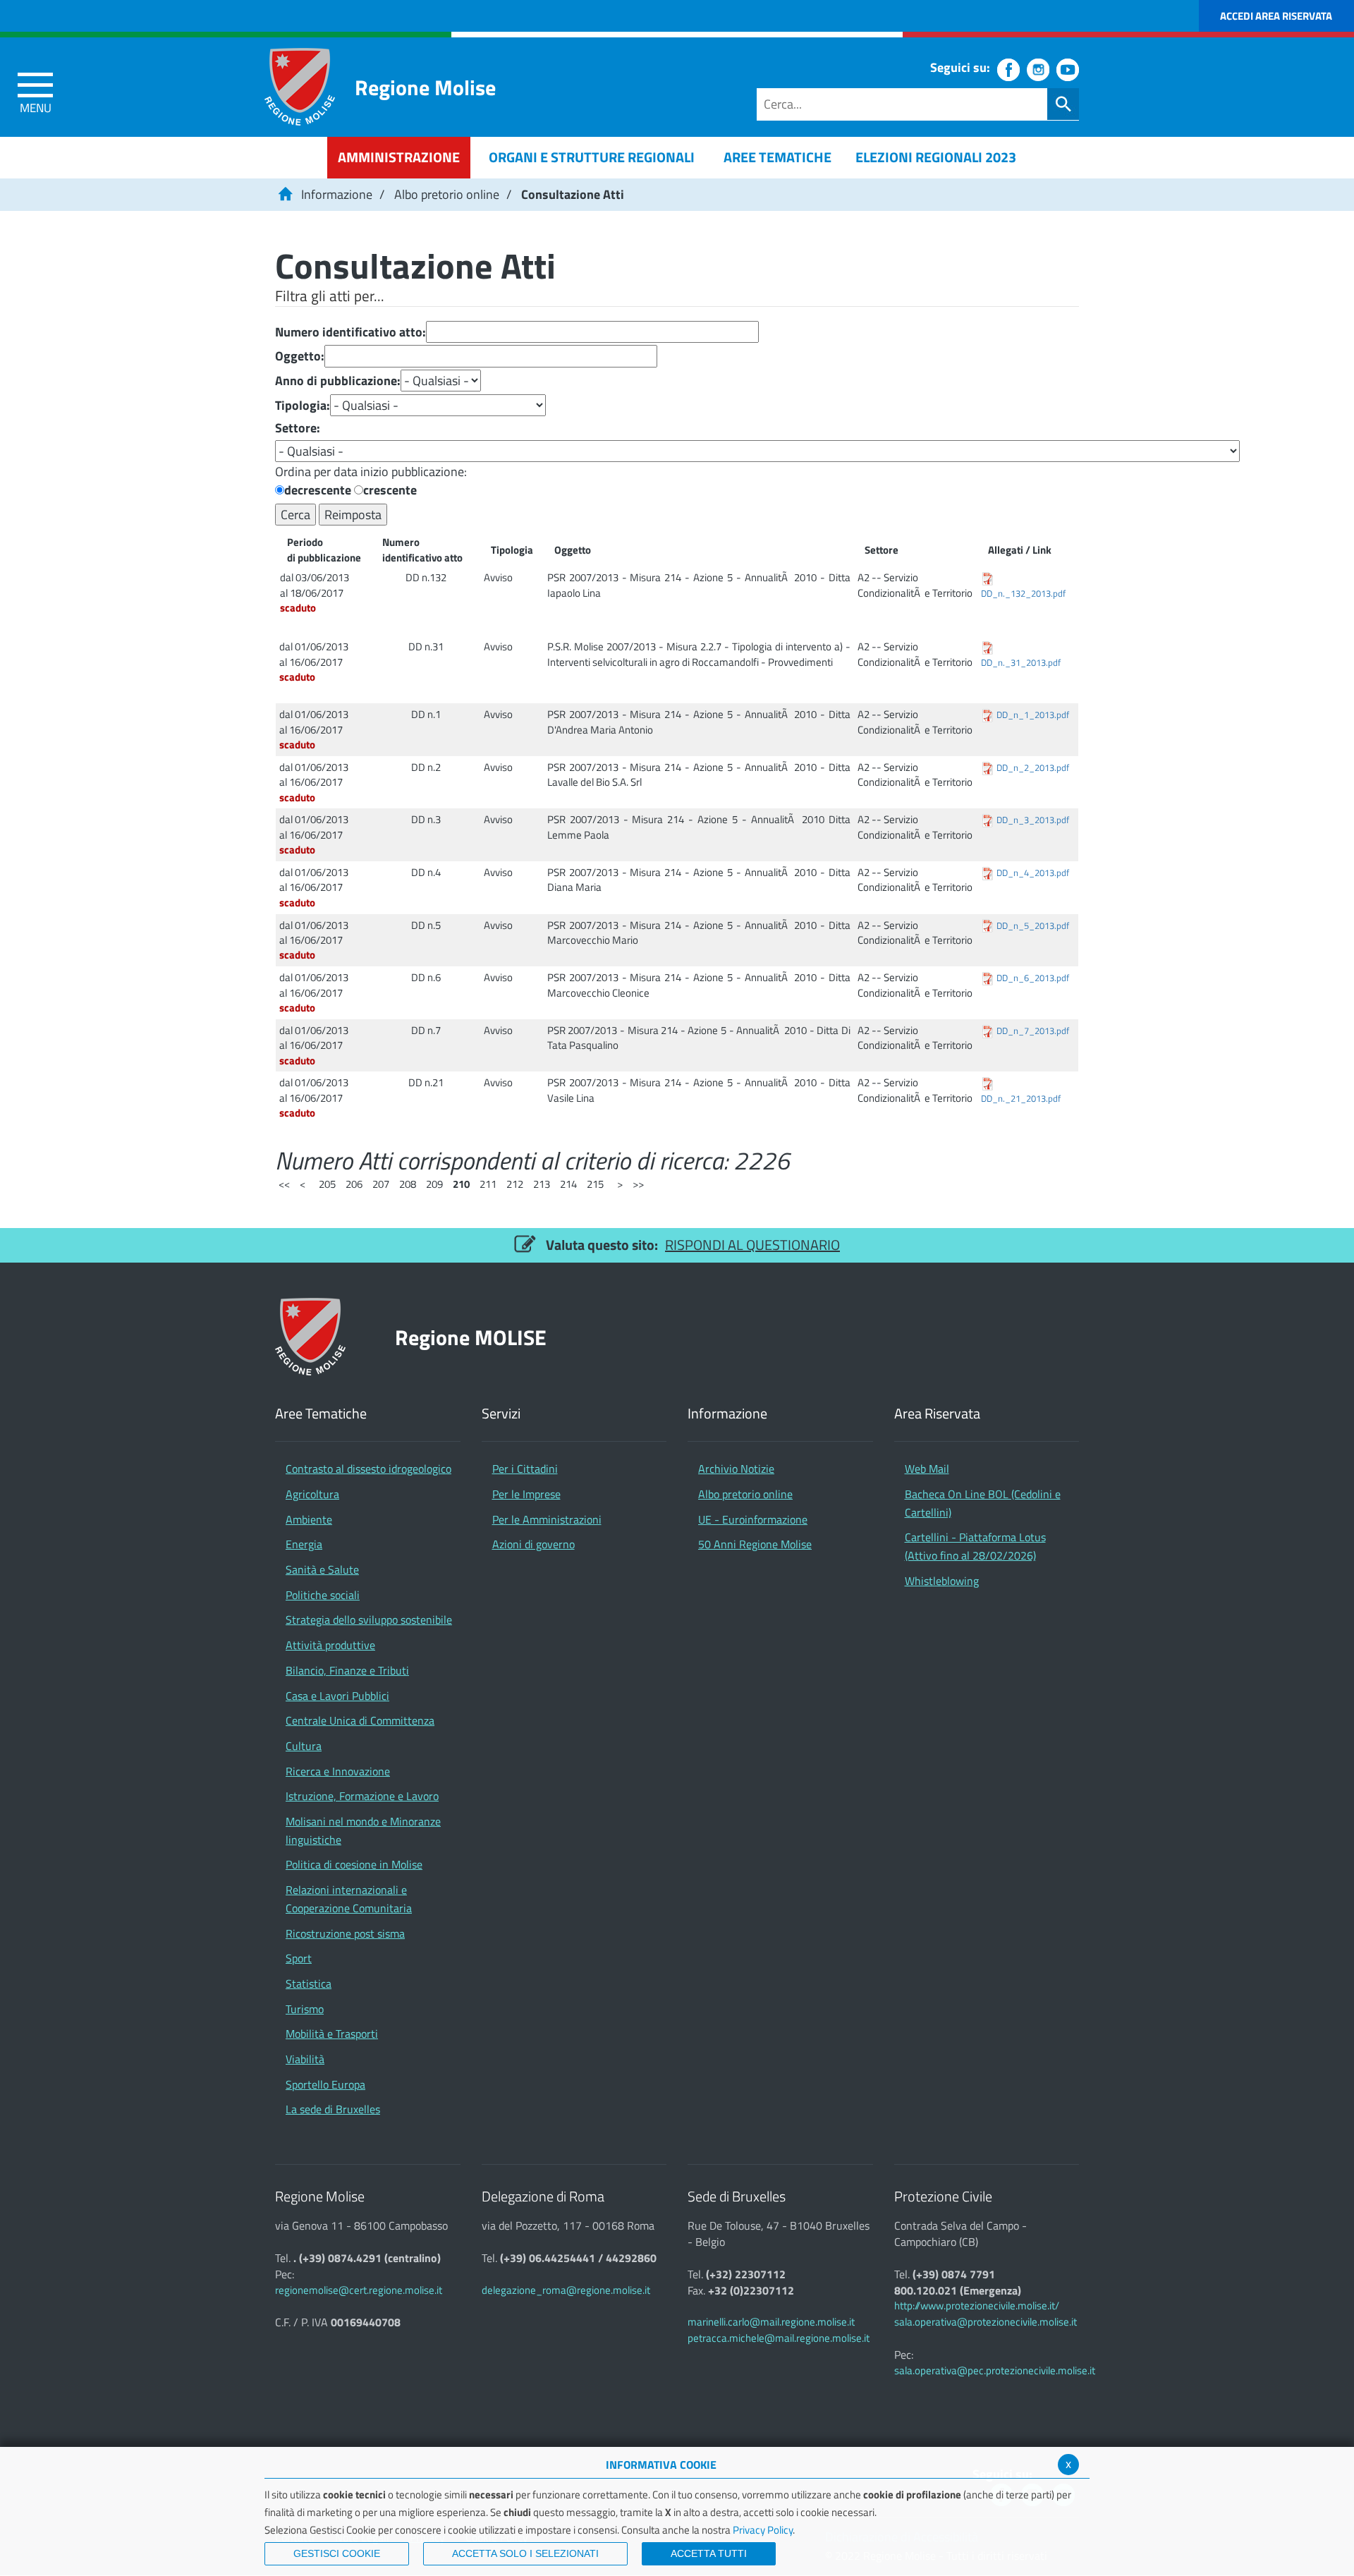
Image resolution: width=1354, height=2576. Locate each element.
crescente (390, 490)
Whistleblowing (942, 1581)
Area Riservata (937, 1414)
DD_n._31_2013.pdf (1021, 663)
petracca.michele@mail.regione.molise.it (779, 2338)
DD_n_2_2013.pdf (1033, 768)
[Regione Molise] (300, 87)
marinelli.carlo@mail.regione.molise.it (771, 2322)
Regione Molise (425, 87)
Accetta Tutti (709, 2553)
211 (488, 1184)
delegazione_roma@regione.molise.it (566, 2290)
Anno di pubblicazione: (338, 381)
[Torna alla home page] (285, 194)
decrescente (318, 490)
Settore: (298, 428)
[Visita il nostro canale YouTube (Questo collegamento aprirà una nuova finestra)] (1068, 70)
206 (354, 1184)
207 (381, 1184)
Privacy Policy (763, 2530)
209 (434, 1184)
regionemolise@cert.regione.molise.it (359, 2290)
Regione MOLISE (471, 1337)
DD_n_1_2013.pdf (1033, 715)
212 (515, 1184)
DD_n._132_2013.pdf (1023, 594)
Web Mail (927, 1469)
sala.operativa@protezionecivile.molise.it (986, 2322)
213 (542, 1184)
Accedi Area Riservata (1276, 16)
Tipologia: (303, 406)
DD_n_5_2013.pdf (1033, 926)
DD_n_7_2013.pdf (1033, 1031)
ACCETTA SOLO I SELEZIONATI (525, 2553)
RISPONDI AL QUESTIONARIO (752, 1245)
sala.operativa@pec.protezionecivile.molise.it (995, 2370)
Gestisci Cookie (337, 2553)
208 (408, 1184)
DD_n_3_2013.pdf (1033, 820)
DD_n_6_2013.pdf (1033, 978)
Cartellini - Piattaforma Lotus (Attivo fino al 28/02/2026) (975, 1546)
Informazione (337, 194)
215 (595, 1184)
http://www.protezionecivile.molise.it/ (977, 2305)
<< (284, 1184)
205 (327, 1184)
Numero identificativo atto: (350, 332)
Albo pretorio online (447, 194)
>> (638, 1184)
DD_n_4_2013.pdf (1033, 873)
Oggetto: (300, 356)
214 (568, 1184)
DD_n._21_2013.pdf (1021, 1099)
